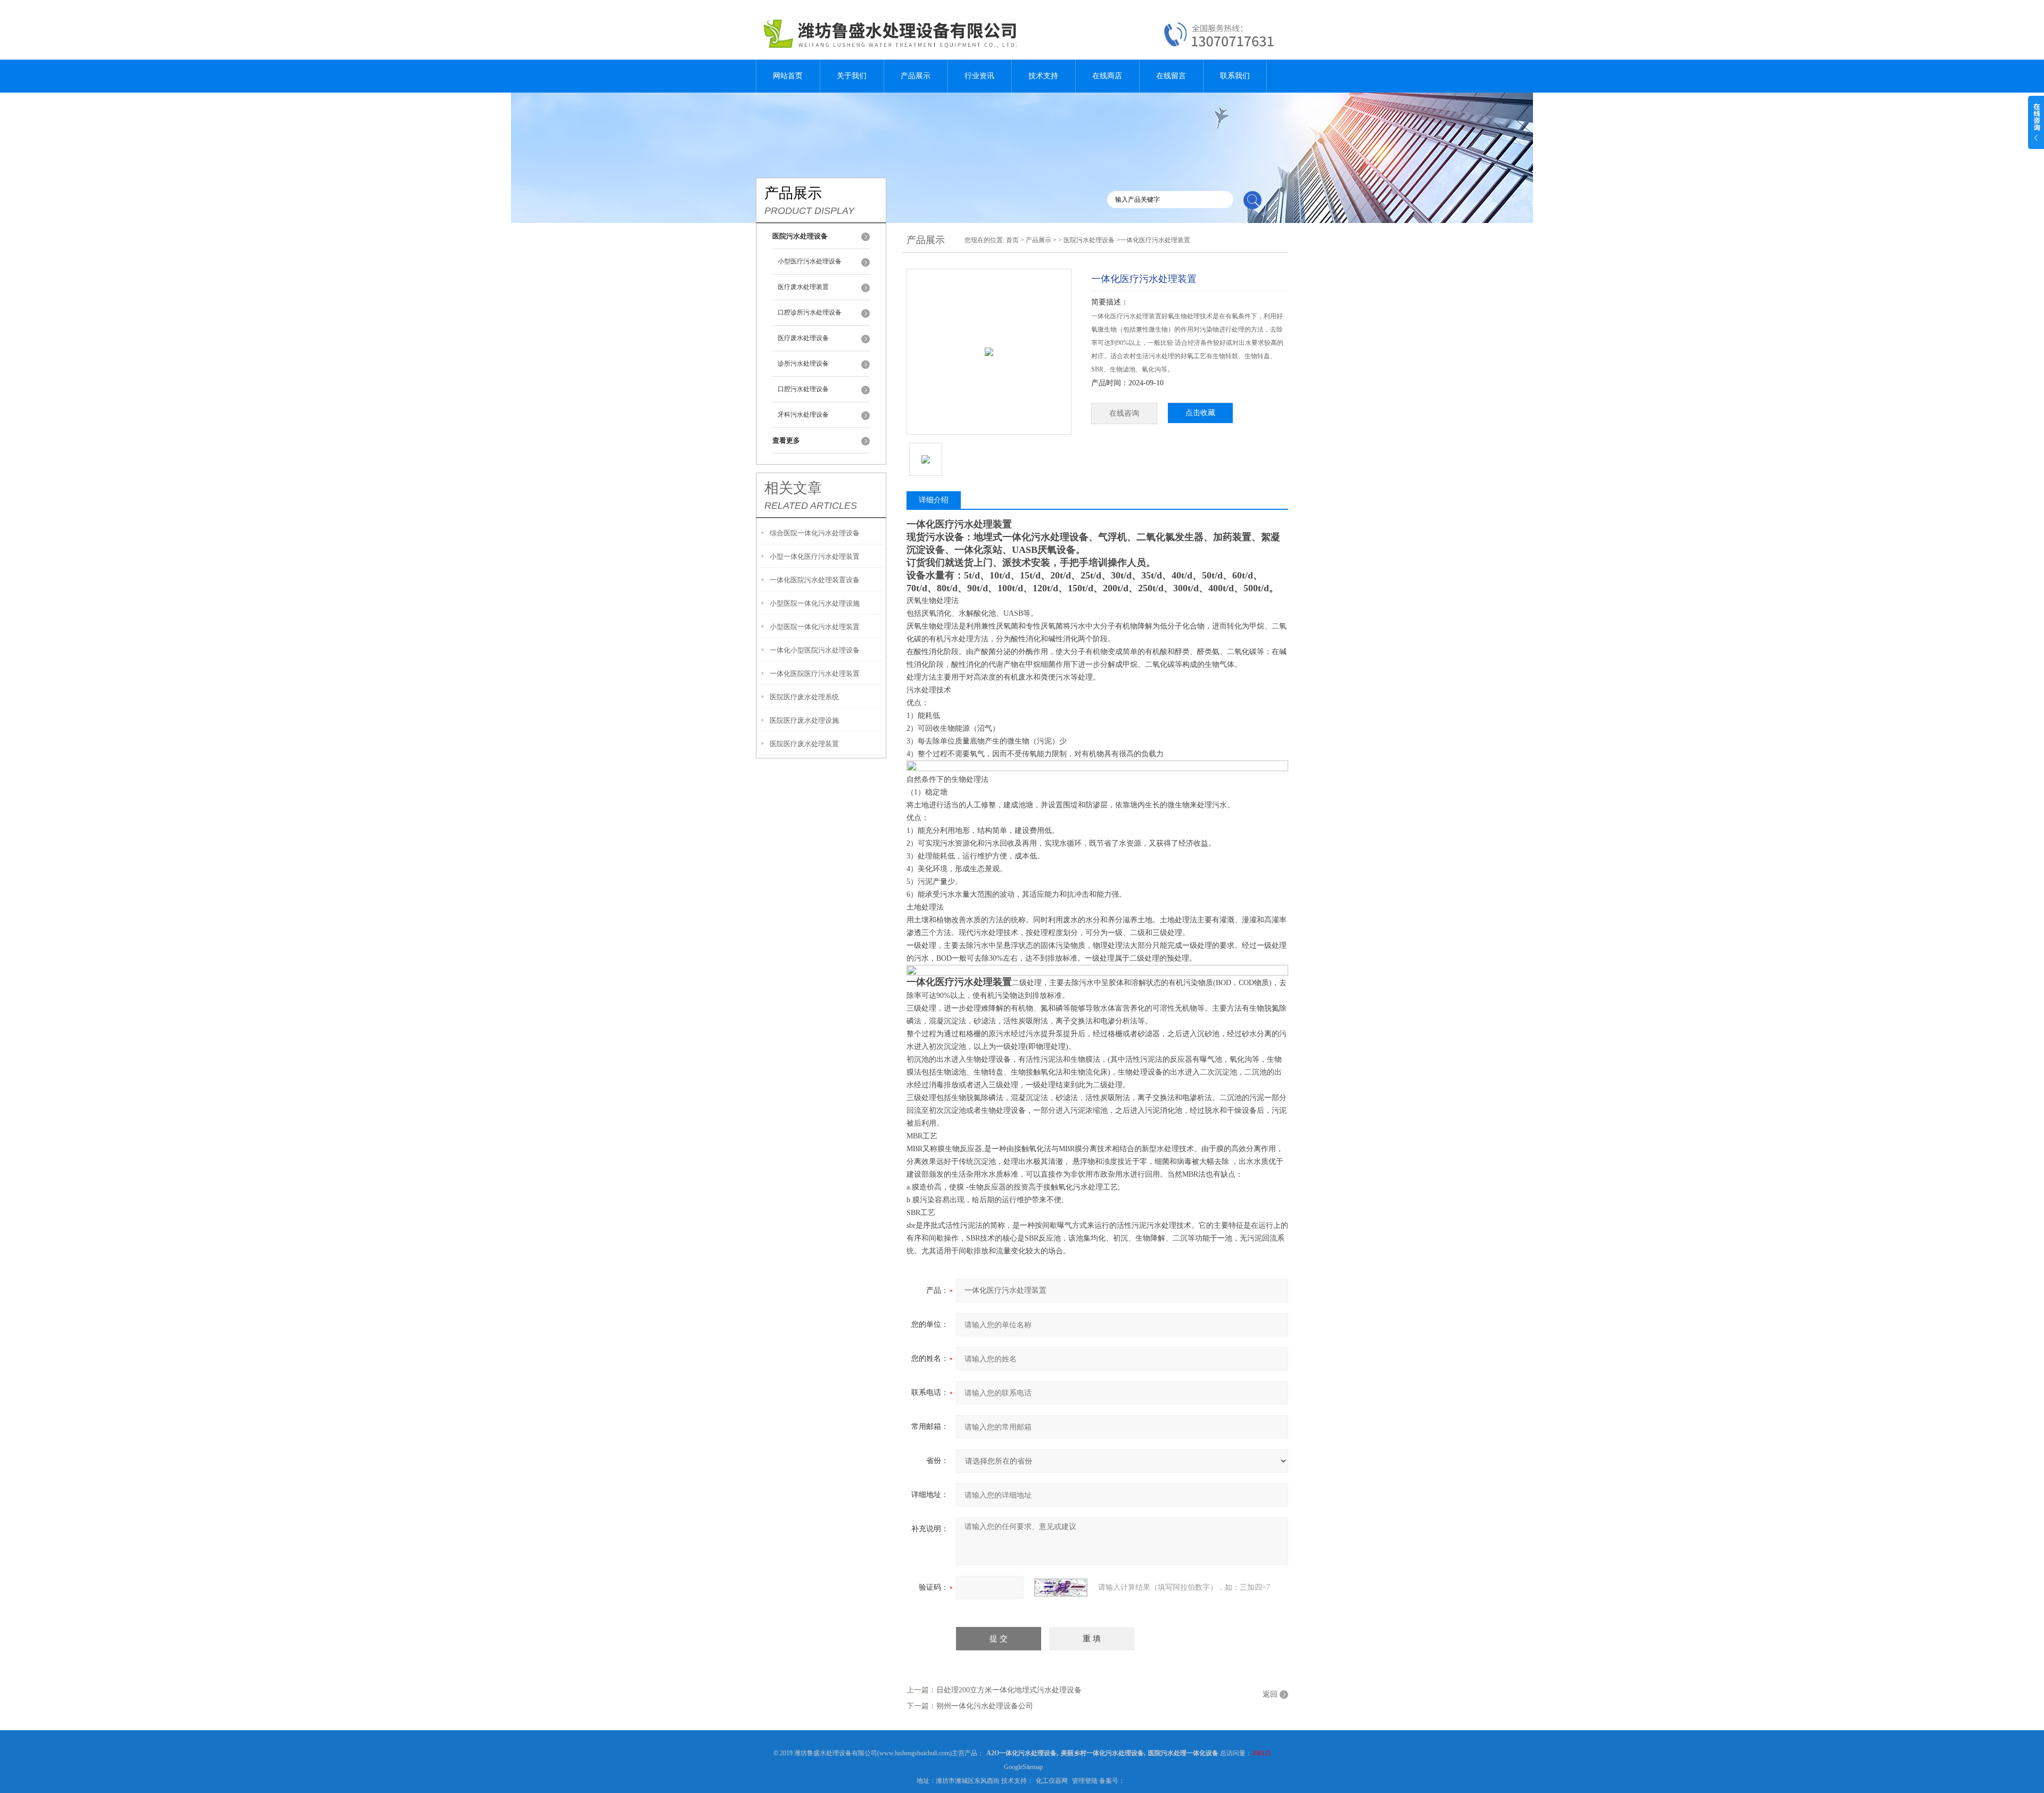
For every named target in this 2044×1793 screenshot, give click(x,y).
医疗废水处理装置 (803, 287)
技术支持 (1043, 76)
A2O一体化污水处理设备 (1021, 1753)
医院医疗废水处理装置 (804, 744)
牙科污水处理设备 (803, 415)
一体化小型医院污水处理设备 (815, 650)
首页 (1012, 240)
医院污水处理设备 (1089, 240)
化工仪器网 (1052, 1781)
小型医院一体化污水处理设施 (815, 603)
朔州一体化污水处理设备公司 (985, 1706)
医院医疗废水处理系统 (804, 697)
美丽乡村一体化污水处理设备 (1102, 1753)
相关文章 (793, 488)
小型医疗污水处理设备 (810, 261)
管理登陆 (1085, 1781)
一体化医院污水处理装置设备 (815, 580)
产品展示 (916, 76)
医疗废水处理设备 (803, 338)
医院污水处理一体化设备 (1183, 1753)
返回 (1270, 1694)
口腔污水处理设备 (803, 389)
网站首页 (788, 76)
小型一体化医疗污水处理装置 (815, 556)
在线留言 (1171, 76)
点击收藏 (1200, 413)
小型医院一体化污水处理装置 (815, 627)
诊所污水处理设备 (803, 363)
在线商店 (1107, 76)
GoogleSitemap (1023, 1767)
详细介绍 (934, 500)
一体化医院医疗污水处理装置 (815, 674)
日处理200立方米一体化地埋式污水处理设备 (1009, 1690)
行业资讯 (979, 76)
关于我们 (852, 76)
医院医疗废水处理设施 (804, 720)
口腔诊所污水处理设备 (810, 312)
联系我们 (1235, 76)
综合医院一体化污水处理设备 (815, 533)
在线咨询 (1124, 413)
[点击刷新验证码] (1061, 1588)
